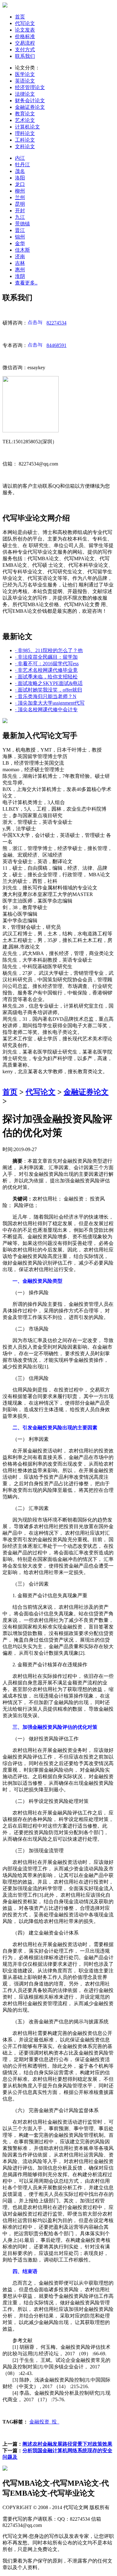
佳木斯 (22, 250)
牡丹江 (22, 165)
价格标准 (25, 36)
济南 (20, 257)
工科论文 (25, 140)
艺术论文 (25, 120)
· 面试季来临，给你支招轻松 (46, 677)
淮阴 (20, 276)
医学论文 (25, 74)
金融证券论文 (30, 107)
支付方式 (25, 50)
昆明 (20, 204)
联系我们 (25, 56)
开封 (20, 211)
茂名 (20, 171)
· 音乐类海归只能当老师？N (46, 696)
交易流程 (25, 43)
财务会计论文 (30, 101)
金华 (20, 243)
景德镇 (22, 224)
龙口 (20, 184)
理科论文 (25, 133)
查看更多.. (26, 283)
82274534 (56, 323)
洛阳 (20, 178)
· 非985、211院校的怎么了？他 (49, 650)
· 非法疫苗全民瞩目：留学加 (46, 657)
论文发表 (25, 30)
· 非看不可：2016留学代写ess (47, 664)
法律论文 (25, 94)
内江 (20, 158)
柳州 (20, 191)
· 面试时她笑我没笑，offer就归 (49, 690)
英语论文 (25, 81)
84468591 (56, 345)
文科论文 (25, 146)
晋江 (20, 230)
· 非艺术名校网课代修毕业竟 (46, 670)
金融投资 (41, 2422)
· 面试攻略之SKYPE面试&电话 (49, 683)
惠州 (20, 270)
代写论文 (25, 23)
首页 (20, 17)
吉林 (20, 263)
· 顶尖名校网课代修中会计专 (46, 709)
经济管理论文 (30, 87)
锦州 (20, 237)
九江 (20, 217)
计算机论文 (27, 127)
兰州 (20, 197)
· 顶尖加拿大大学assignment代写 (50, 703)
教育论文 (25, 114)
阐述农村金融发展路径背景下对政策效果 (67, 2444)
